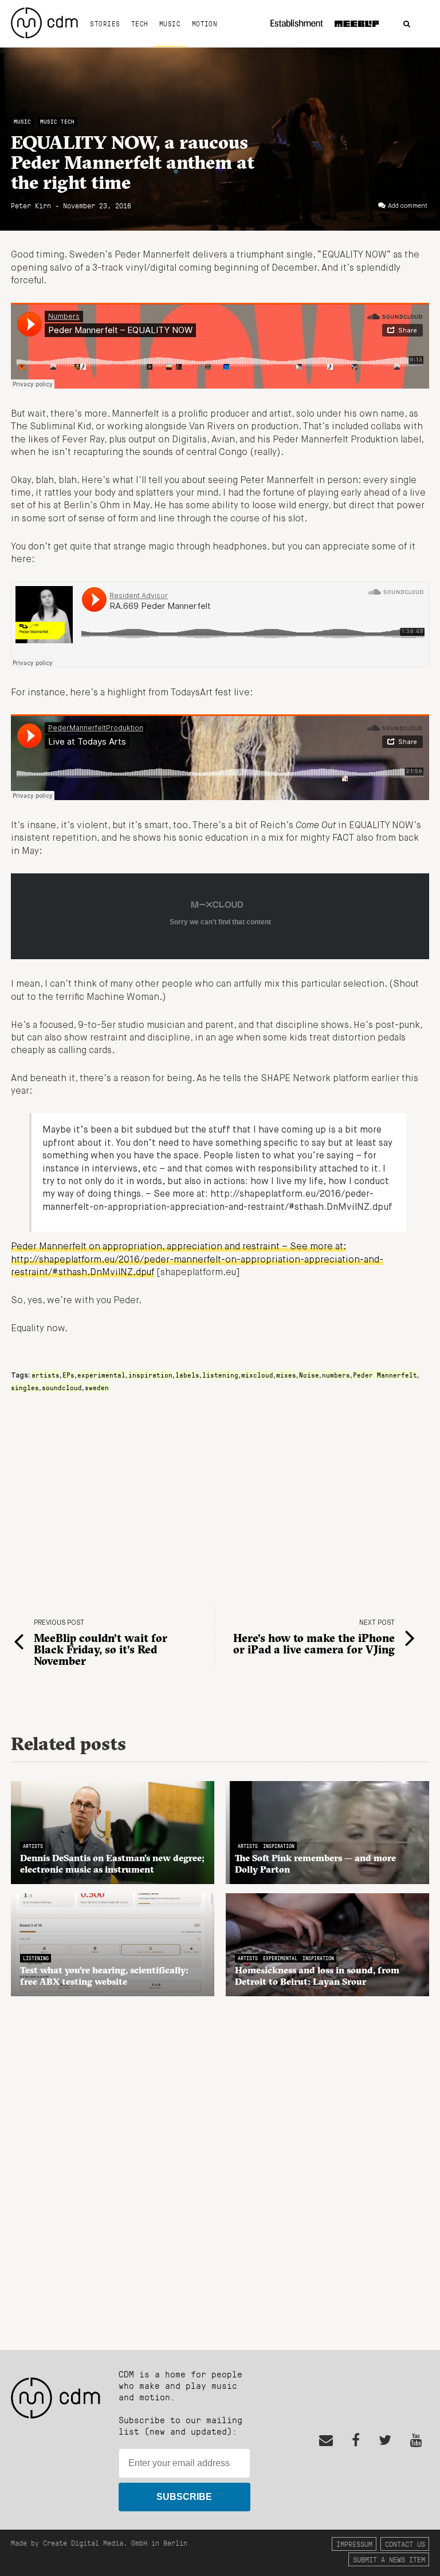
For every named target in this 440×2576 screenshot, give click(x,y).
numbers (336, 1375)
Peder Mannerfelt (385, 1375)
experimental (101, 1375)
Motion (205, 23)
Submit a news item (389, 2559)
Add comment (408, 206)
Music (170, 23)
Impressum (354, 2544)
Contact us (405, 2544)
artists (46, 1375)
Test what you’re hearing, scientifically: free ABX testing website (104, 1976)
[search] (407, 24)
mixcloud (257, 1375)
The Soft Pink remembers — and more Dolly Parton (315, 1863)
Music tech (57, 122)
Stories (105, 23)
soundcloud (62, 1387)
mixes (286, 1375)
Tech (140, 23)
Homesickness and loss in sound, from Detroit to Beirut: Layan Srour (317, 1976)
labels (187, 1375)
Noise (309, 1375)
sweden (97, 1387)
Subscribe (184, 2497)
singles (25, 1387)
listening (220, 1375)
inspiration (150, 1375)
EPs (68, 1375)
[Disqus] (220, 2167)
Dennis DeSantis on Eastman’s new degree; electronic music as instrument (112, 1863)
